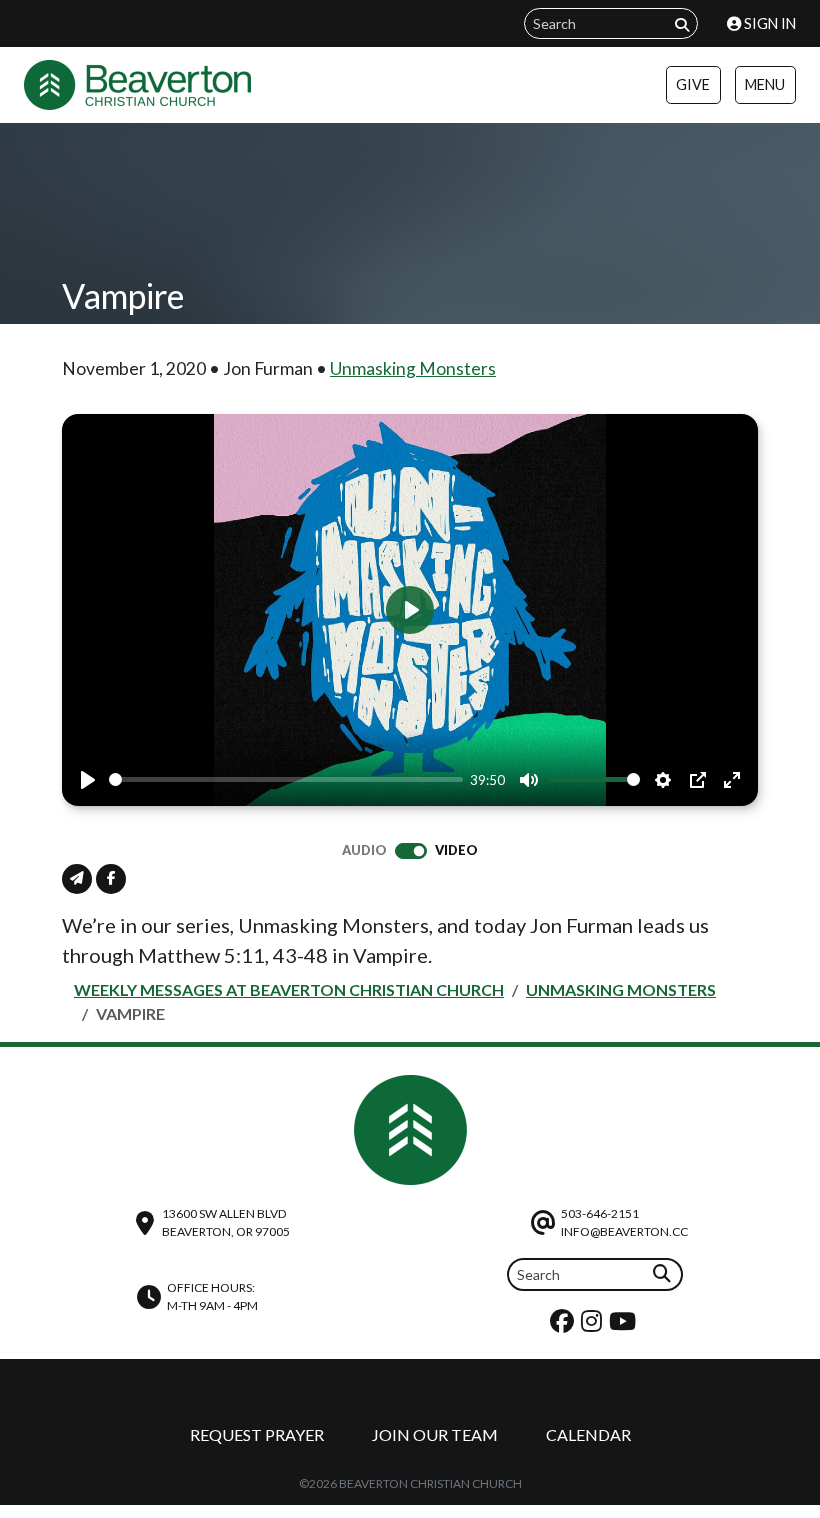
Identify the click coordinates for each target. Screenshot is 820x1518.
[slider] (286, 779)
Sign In (768, 23)
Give (693, 84)
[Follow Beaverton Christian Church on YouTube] (625, 1325)
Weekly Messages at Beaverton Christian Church (289, 989)
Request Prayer (257, 1434)
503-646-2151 (600, 1213)
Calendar (588, 1434)
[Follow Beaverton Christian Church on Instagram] (594, 1325)
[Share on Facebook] (111, 879)
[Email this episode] (77, 879)
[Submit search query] (682, 24)
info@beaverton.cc (624, 1231)
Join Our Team (435, 1434)
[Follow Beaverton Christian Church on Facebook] (564, 1325)
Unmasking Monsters (413, 368)
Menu (765, 84)
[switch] (411, 851)
